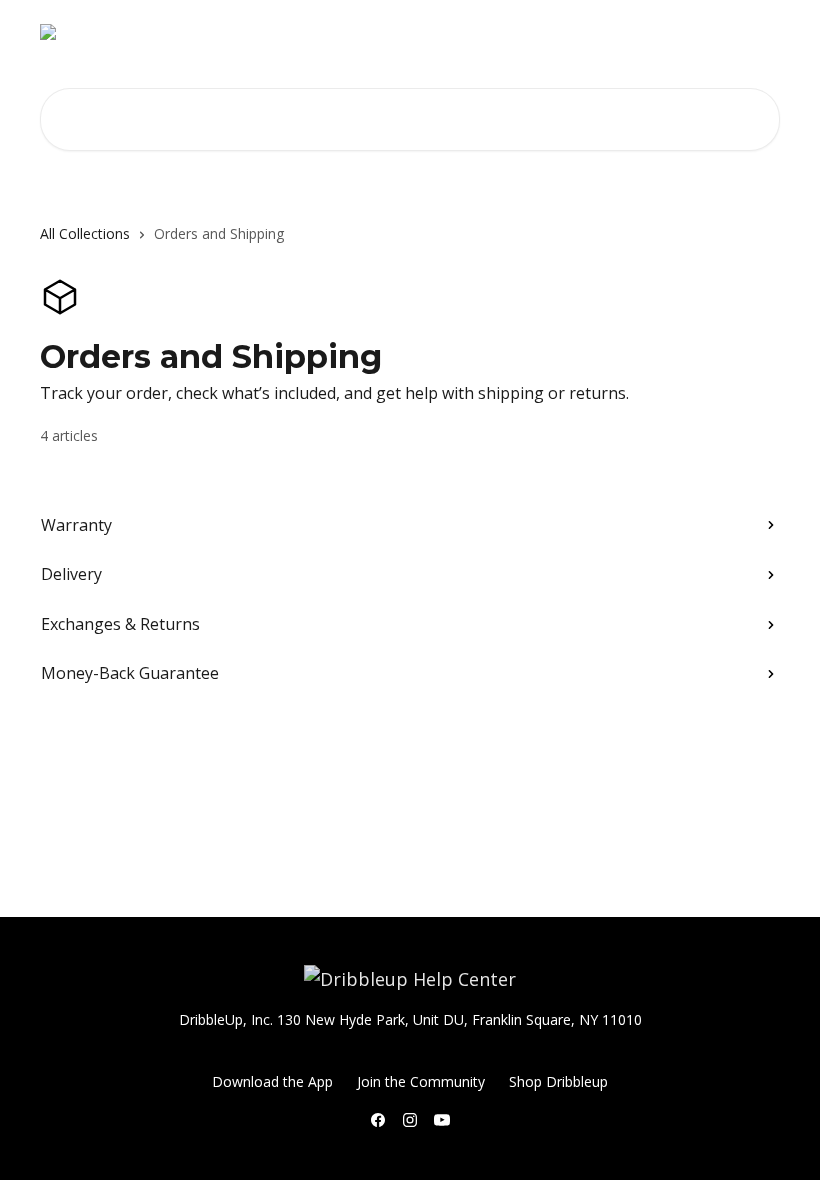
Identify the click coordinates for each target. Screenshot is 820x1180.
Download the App (703, 32)
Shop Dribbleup (561, 32)
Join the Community (421, 1081)
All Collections (85, 233)
